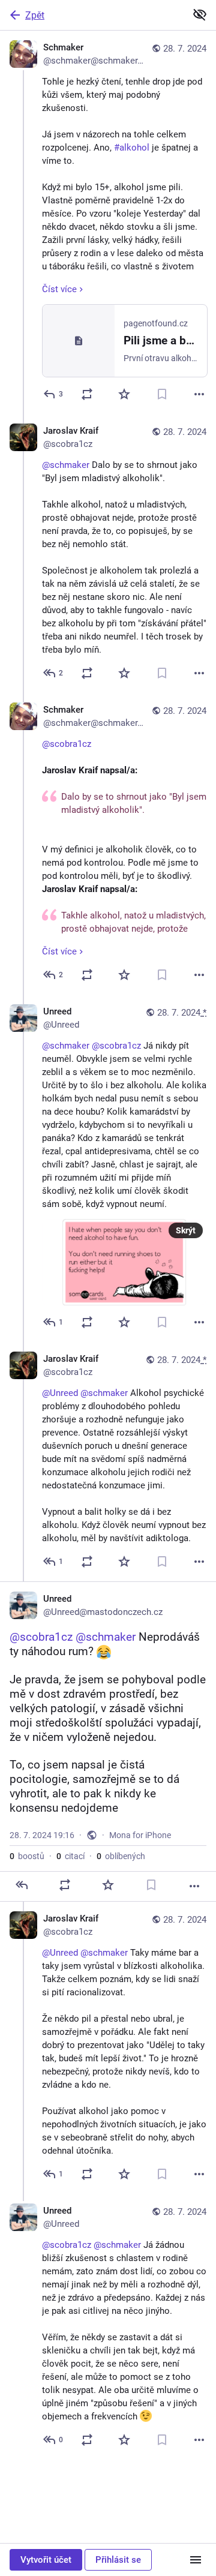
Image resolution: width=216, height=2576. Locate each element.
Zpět (35, 15)
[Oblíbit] (124, 394)
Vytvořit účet (46, 2560)
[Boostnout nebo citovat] (87, 394)
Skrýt (186, 1230)
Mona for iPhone (140, 1835)
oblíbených (121, 1856)
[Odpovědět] (22, 1885)
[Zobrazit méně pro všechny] (200, 14)
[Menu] (196, 2560)
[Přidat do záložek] (162, 394)
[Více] (199, 394)
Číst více (59, 289)
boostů (27, 1856)
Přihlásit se (118, 2560)
